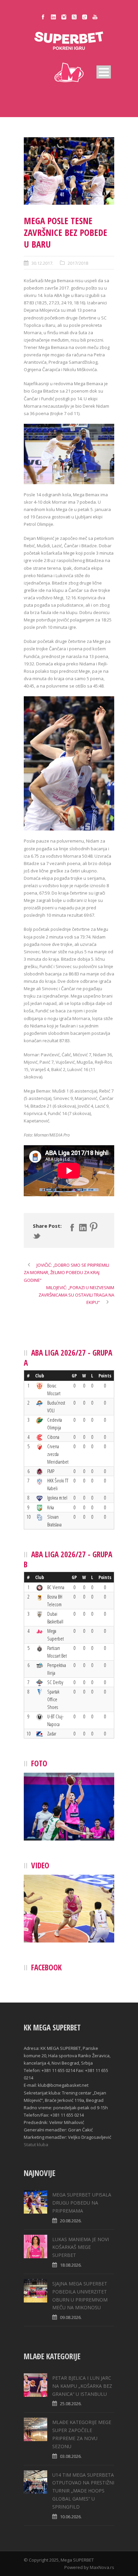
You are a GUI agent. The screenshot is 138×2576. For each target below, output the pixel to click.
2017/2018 (78, 263)
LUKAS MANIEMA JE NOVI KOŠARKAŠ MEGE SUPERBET (81, 2247)
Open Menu (104, 72)
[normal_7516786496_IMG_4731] (69, 171)
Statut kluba (36, 2144)
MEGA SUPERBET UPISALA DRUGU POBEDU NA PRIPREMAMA (82, 2203)
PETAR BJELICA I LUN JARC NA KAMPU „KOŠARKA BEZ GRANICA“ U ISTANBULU (82, 2386)
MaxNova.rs (102, 2567)
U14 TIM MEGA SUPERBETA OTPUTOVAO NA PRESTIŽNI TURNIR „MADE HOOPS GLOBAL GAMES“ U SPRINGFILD (83, 2491)
